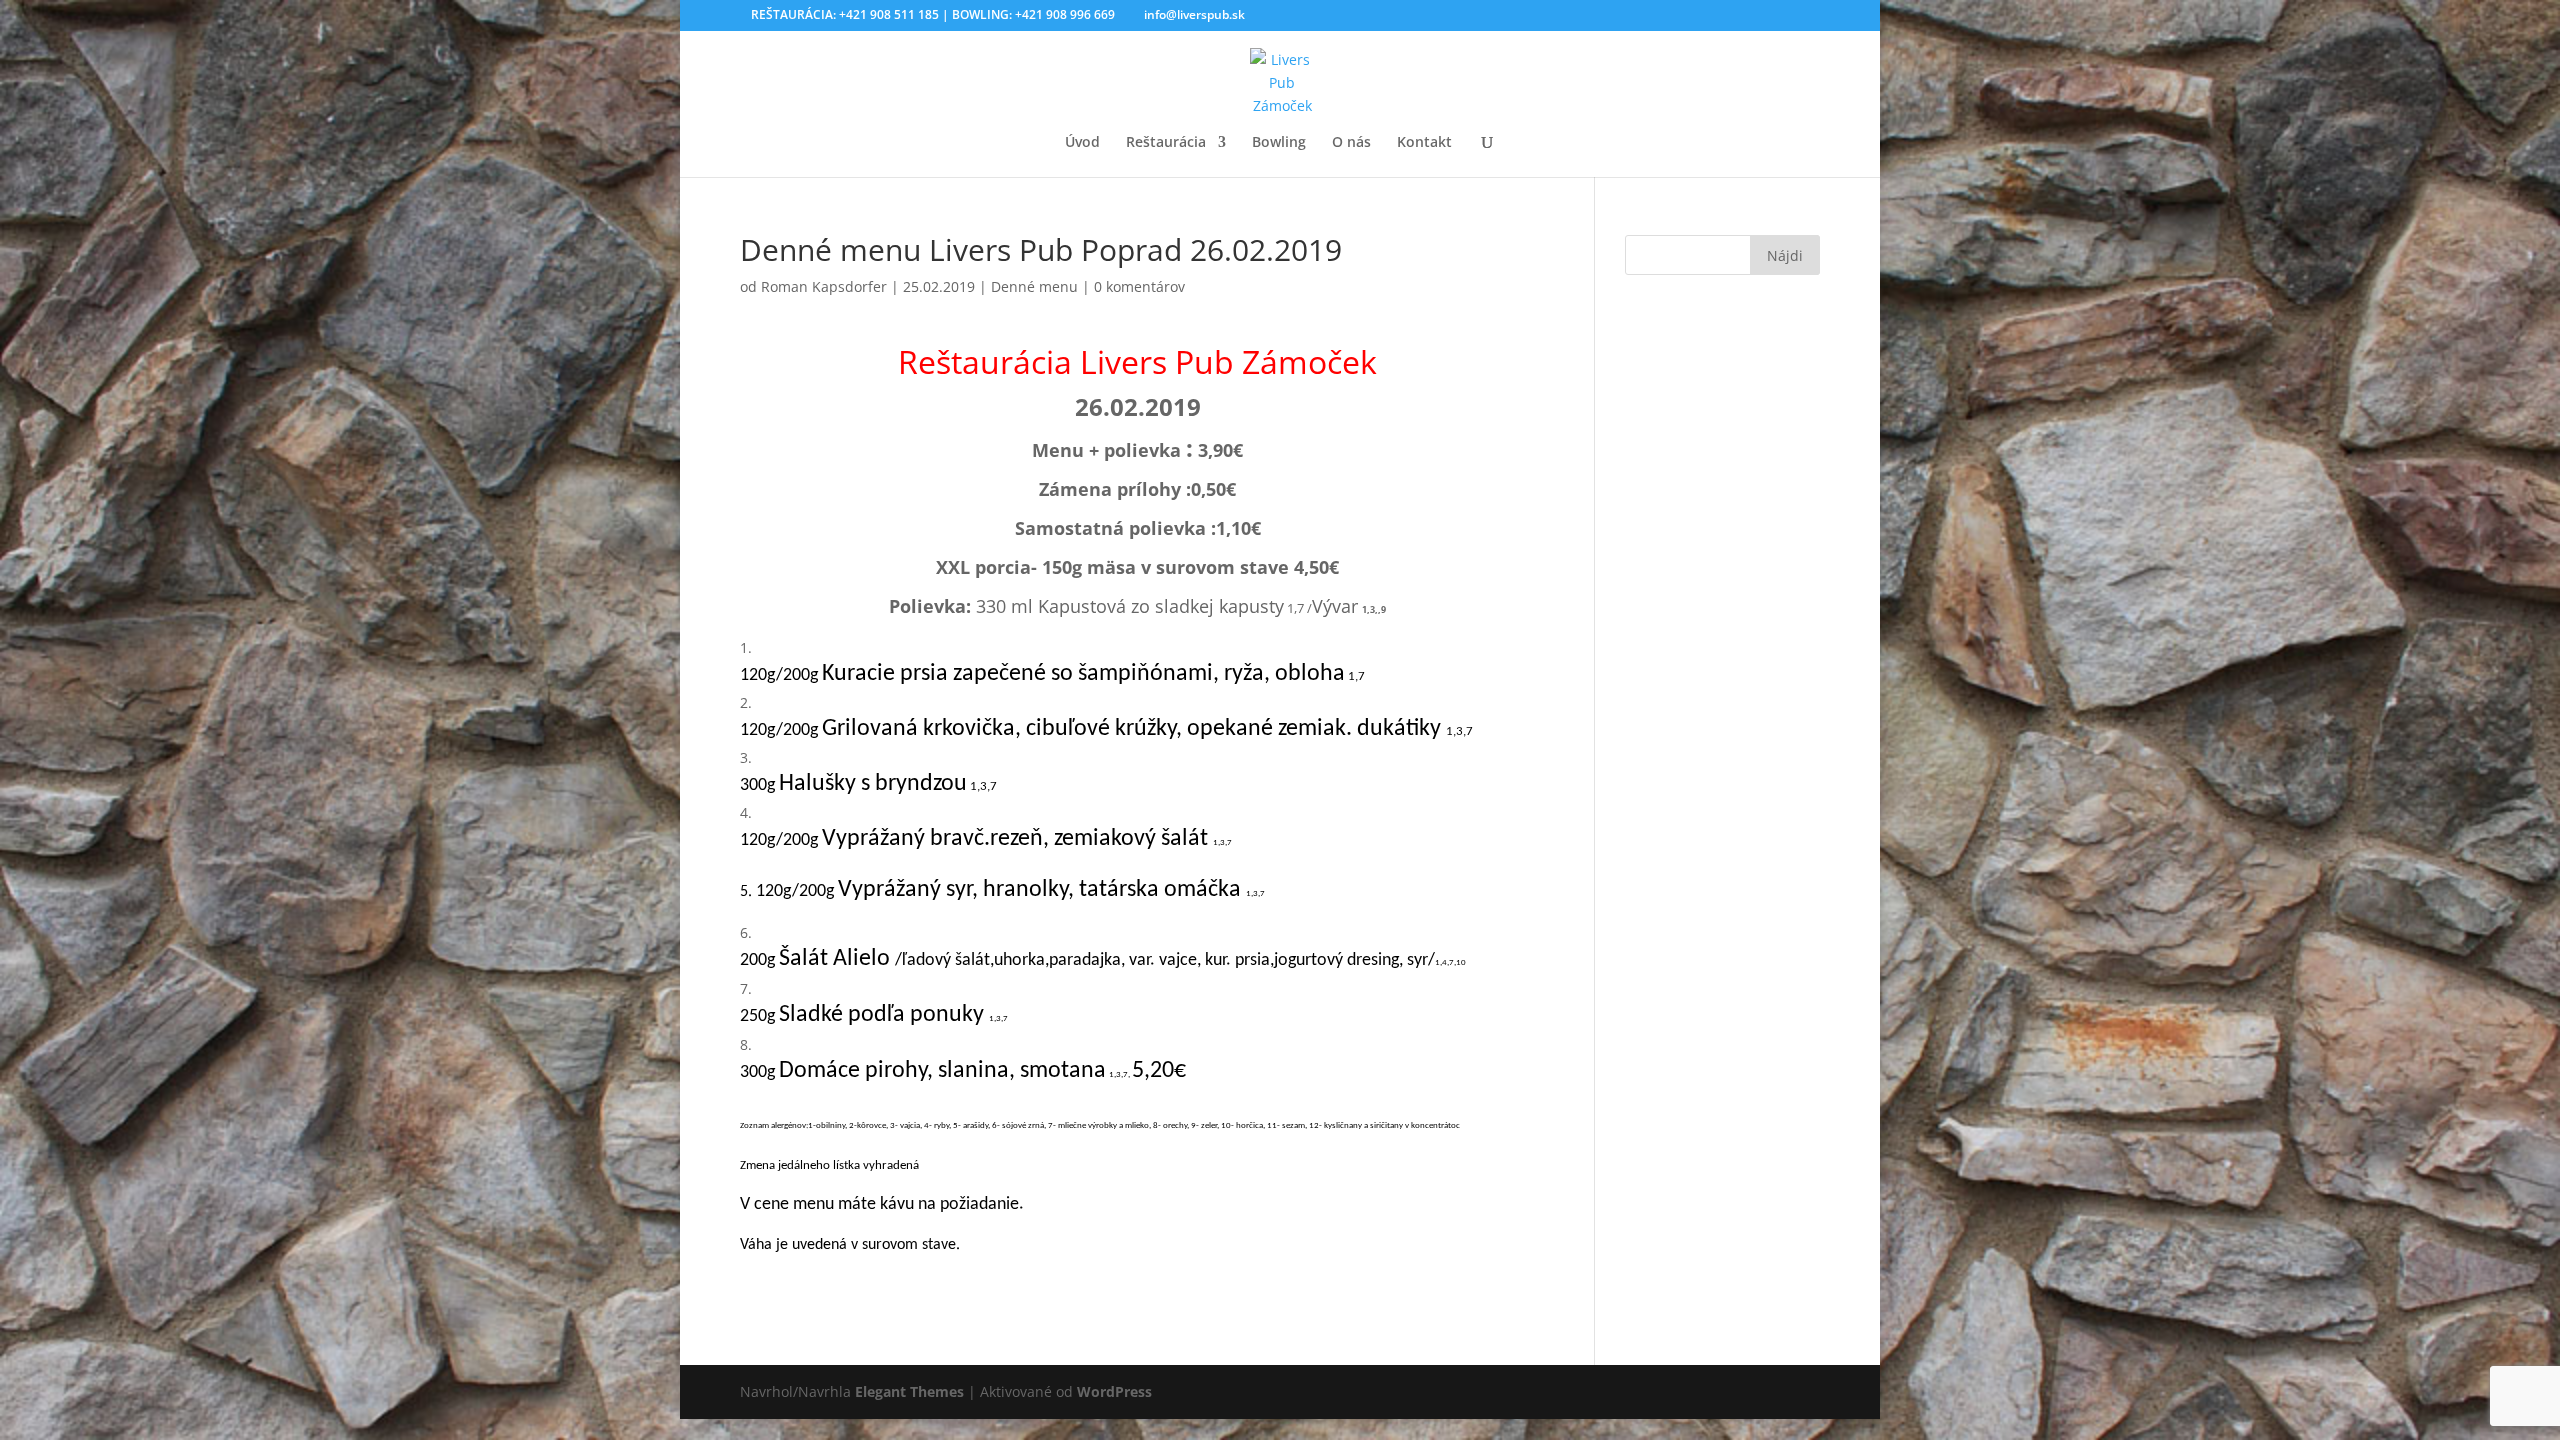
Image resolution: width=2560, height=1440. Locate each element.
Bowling (1279, 143)
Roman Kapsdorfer (824, 286)
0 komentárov (1139, 286)
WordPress (1114, 1391)
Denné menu (1034, 286)
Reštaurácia (1166, 143)
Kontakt (1424, 143)
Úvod (1082, 143)
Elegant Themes (909, 1391)
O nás (1351, 143)
